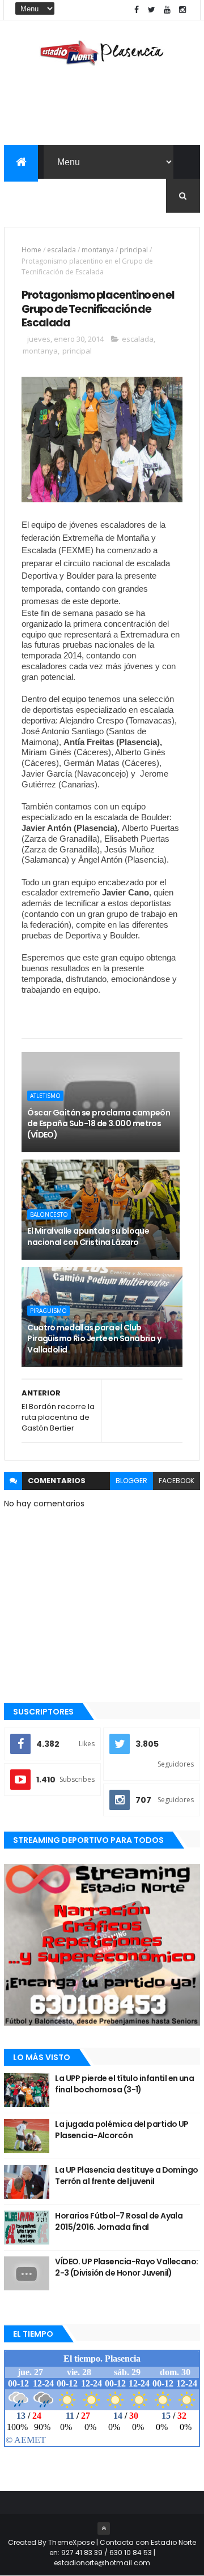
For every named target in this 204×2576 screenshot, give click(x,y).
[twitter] (152, 10)
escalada (61, 250)
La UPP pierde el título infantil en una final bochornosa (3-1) (124, 2084)
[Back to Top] (104, 2528)
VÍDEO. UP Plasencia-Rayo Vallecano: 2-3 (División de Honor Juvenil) (126, 2267)
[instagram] (182, 10)
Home (31, 250)
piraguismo (48, 1311)
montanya (98, 250)
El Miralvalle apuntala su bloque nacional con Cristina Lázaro (88, 1237)
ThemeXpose (71, 2542)
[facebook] (137, 10)
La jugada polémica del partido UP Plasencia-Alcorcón (122, 2130)
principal (134, 250)
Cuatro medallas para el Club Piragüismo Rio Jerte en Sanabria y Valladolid (94, 1339)
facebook (177, 1481)
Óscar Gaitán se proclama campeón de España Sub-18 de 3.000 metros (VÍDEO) (99, 1124)
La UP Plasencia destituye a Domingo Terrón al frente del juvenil (126, 2176)
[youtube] (167, 10)
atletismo (45, 1096)
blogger (131, 1481)
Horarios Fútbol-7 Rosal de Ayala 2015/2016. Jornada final (119, 2221)
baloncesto (49, 1214)
